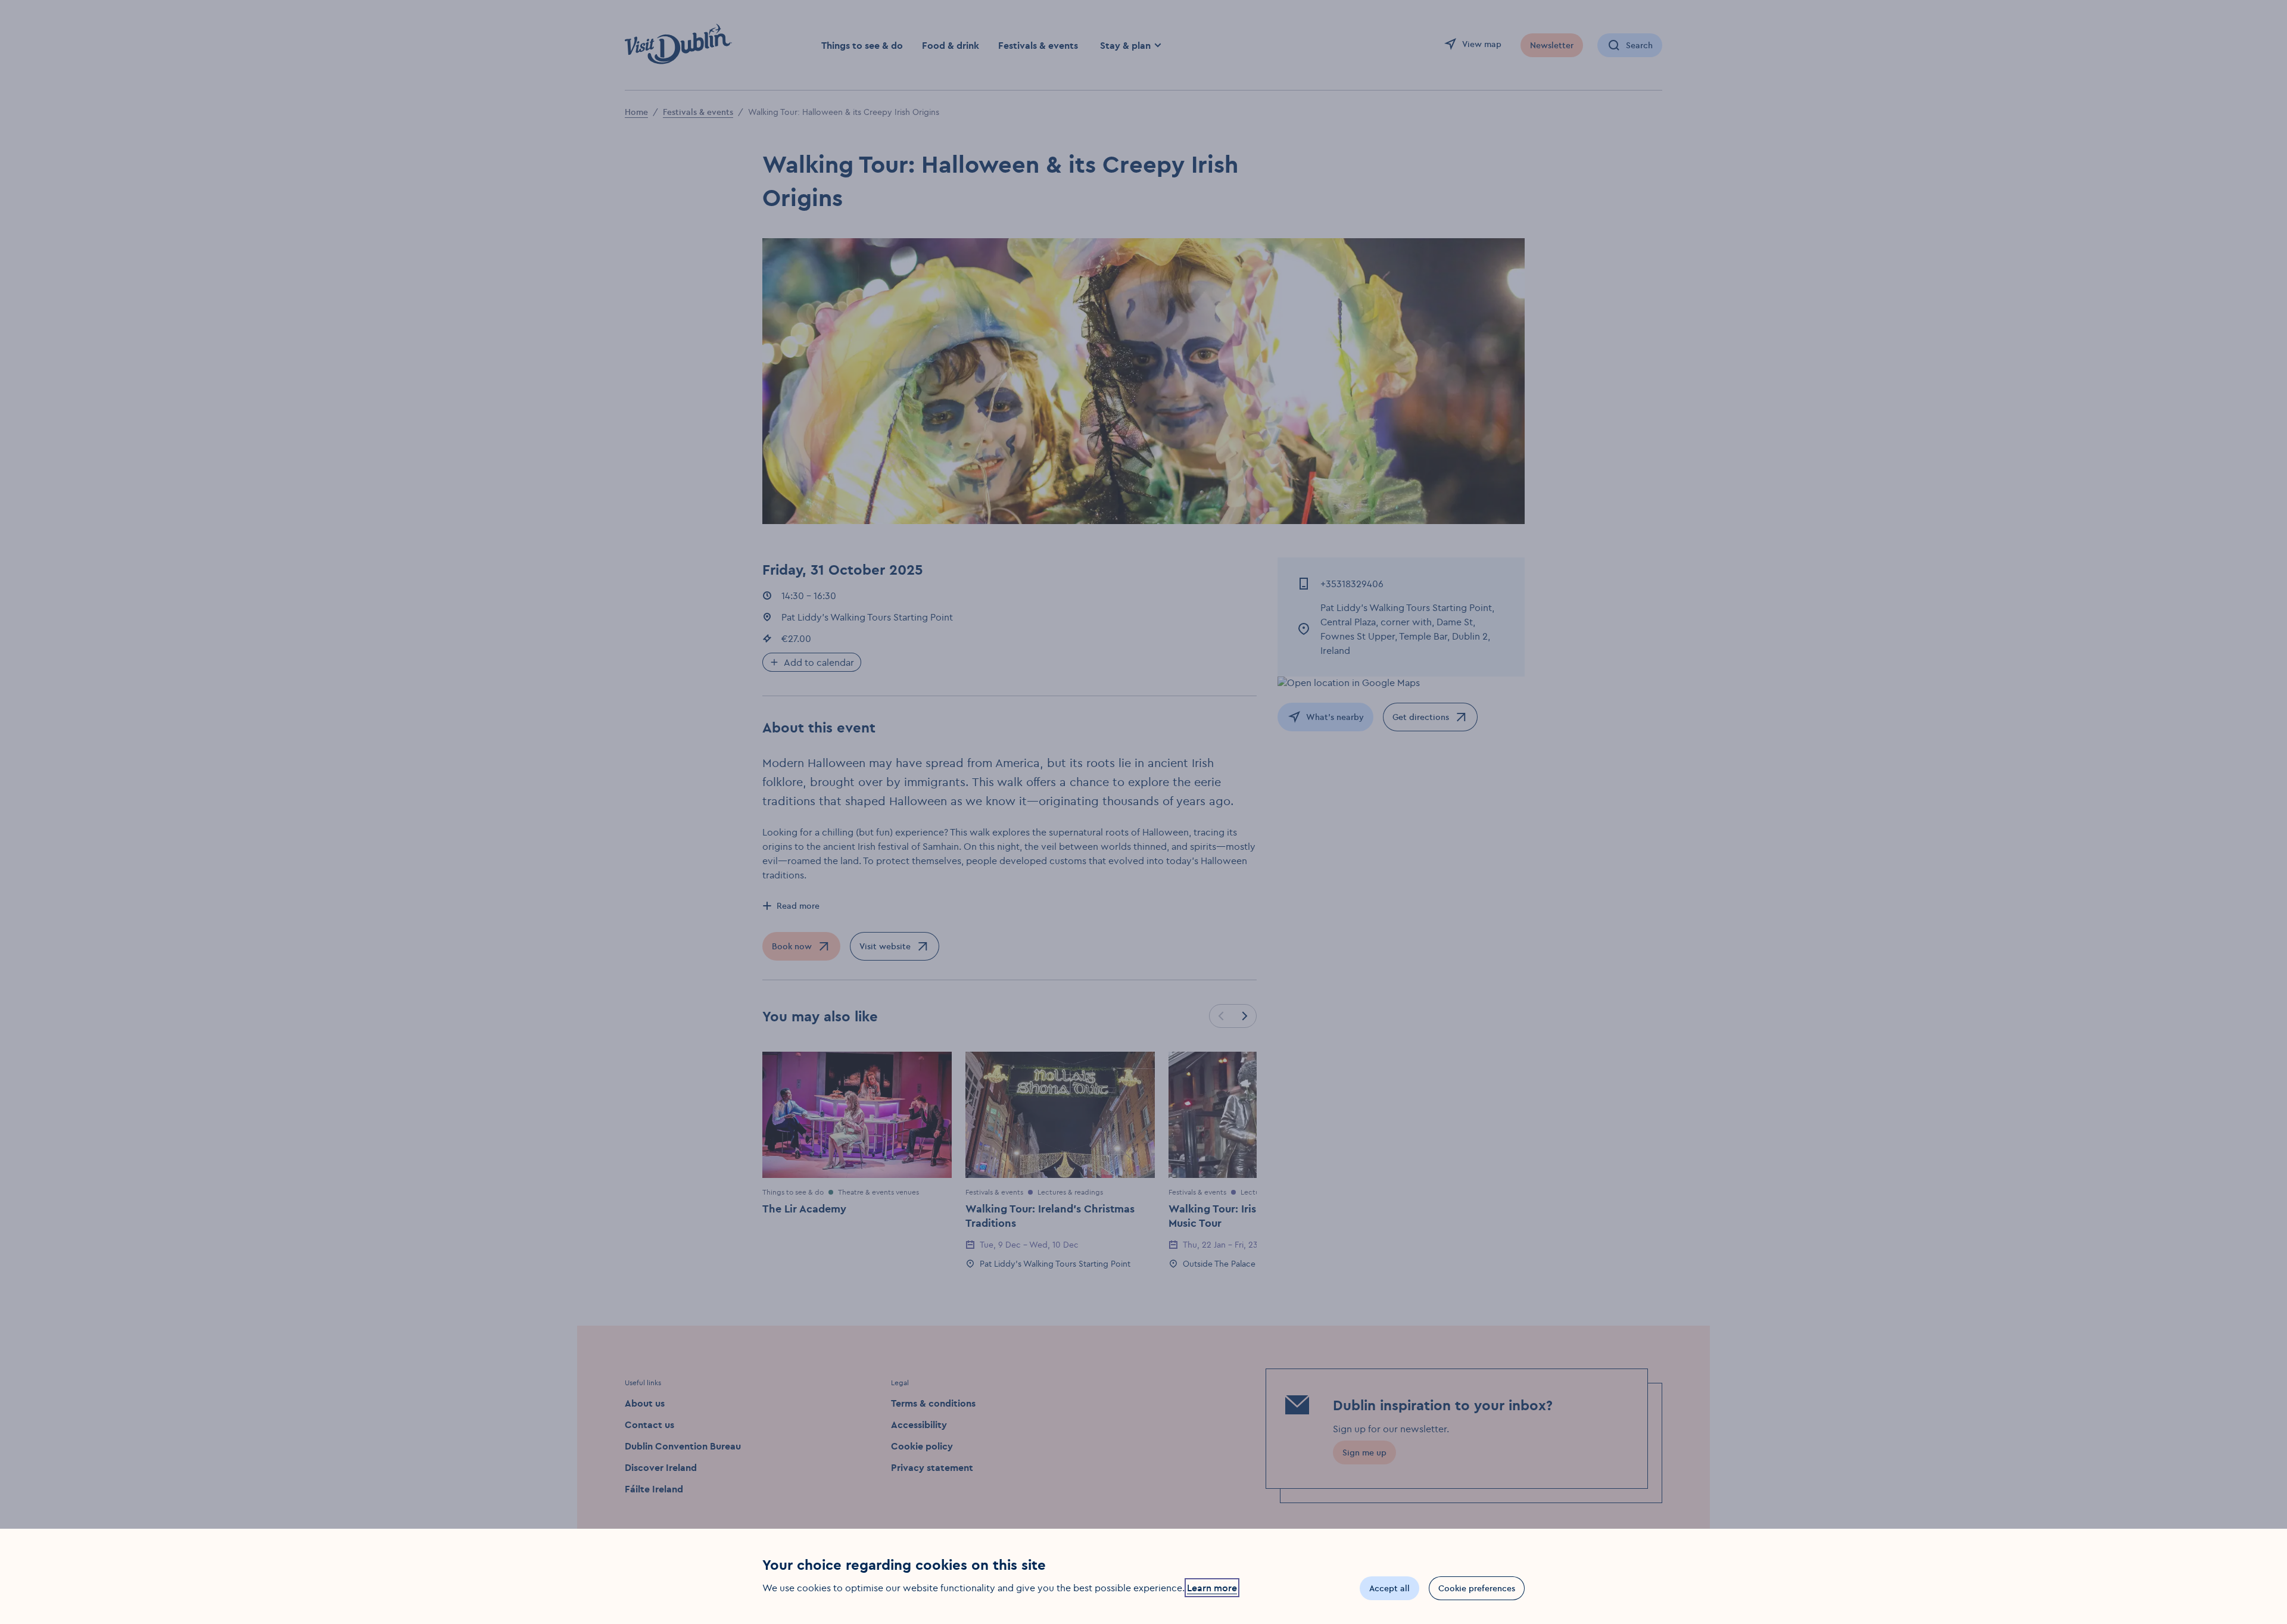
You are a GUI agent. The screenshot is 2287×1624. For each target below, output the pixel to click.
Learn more (1212, 1588)
